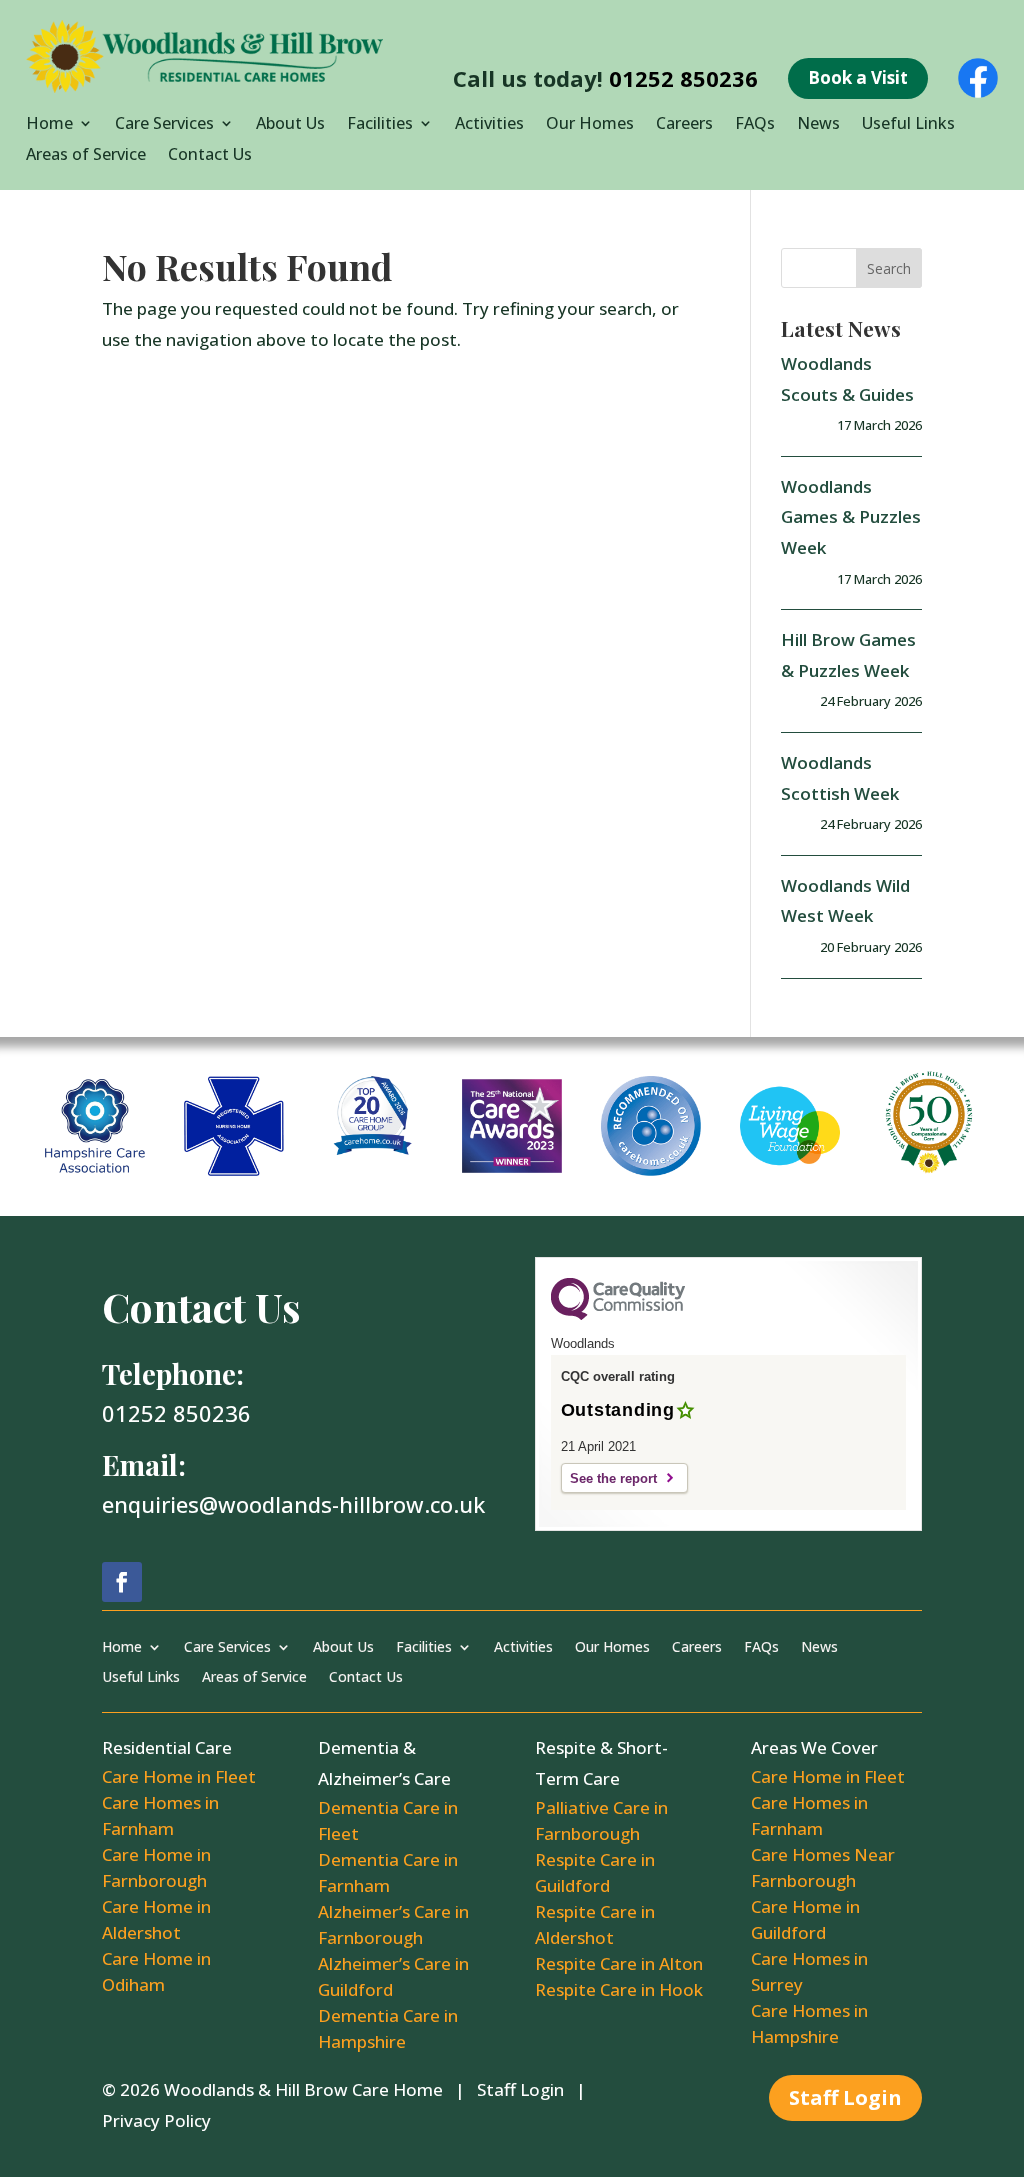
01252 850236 (683, 78)
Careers (684, 125)
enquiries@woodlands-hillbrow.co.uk (293, 1504)
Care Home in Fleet (179, 1776)
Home (49, 125)
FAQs (755, 125)
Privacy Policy (156, 2120)
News (818, 125)
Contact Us (210, 156)
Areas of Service (86, 156)
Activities (489, 125)
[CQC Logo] (618, 1315)
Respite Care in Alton (619, 1963)
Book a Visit (858, 77)
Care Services (164, 125)
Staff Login (520, 2089)
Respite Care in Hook (619, 1989)
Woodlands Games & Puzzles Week (851, 517)
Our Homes (590, 125)
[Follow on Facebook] (122, 1582)
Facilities (380, 125)
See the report (613, 1478)
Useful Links (908, 125)
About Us (290, 125)
